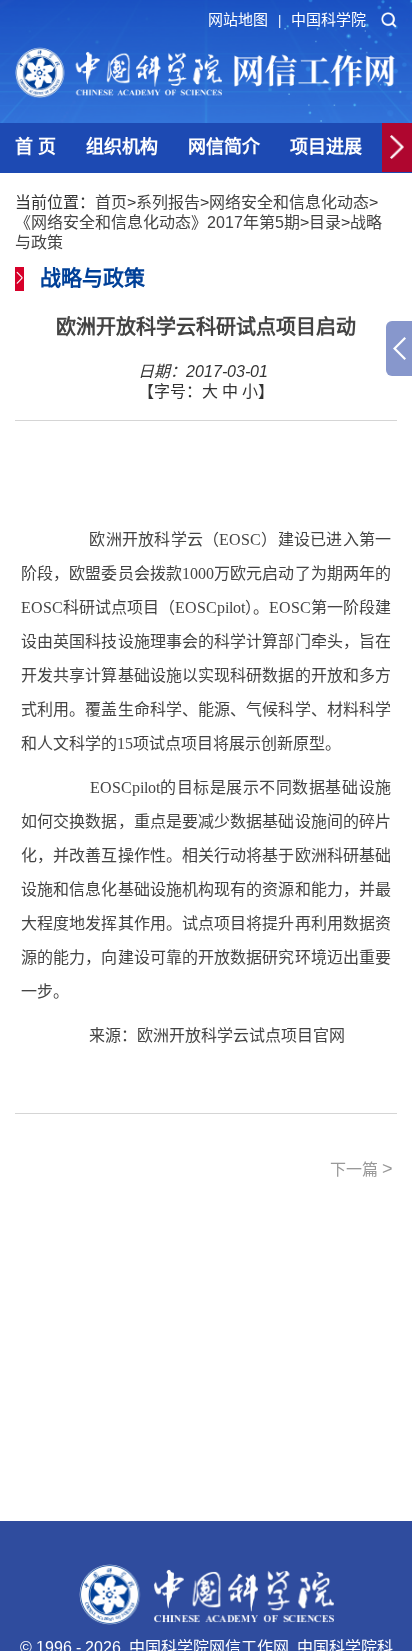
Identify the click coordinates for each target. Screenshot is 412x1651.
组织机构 (122, 147)
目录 (325, 222)
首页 (111, 202)
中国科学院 (328, 19)
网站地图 (244, 19)
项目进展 (326, 147)
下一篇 (361, 1169)
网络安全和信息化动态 (289, 202)
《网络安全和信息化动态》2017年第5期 (157, 222)
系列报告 (168, 202)
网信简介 (224, 147)
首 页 (35, 147)
